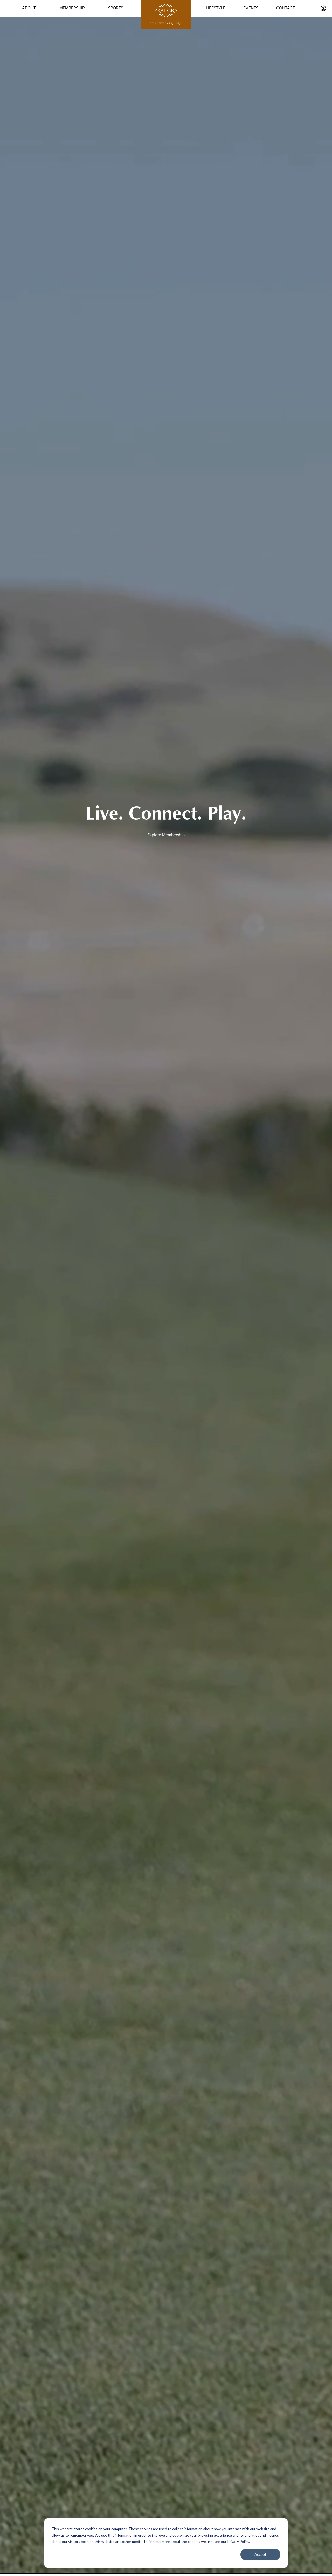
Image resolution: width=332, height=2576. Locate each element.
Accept (260, 2554)
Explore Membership (166, 835)
